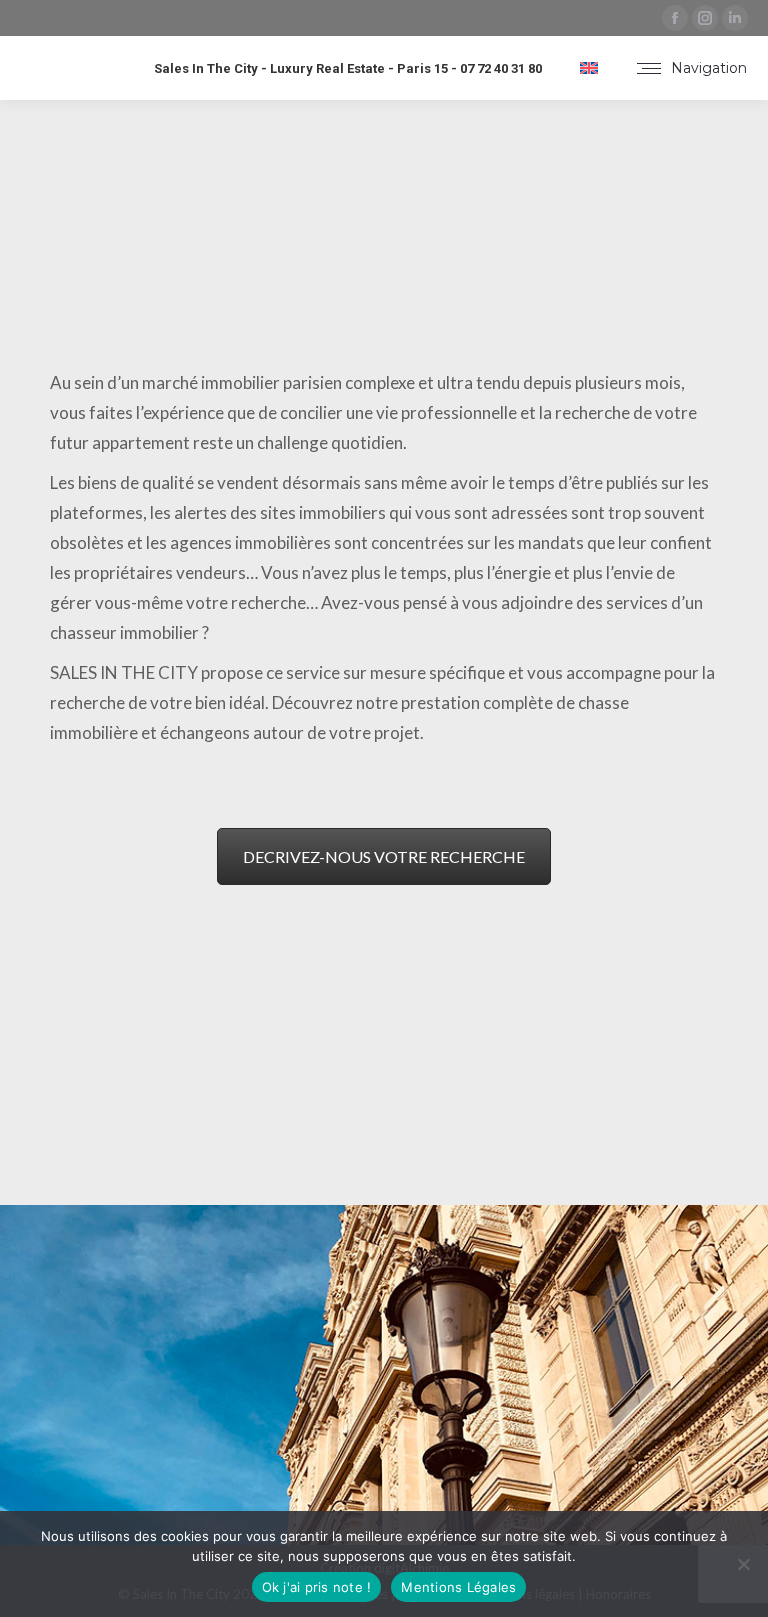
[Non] (743, 1564)
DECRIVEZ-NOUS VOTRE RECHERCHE (384, 856)
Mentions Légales (458, 1587)
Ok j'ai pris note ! (317, 1587)
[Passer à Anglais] (589, 68)
